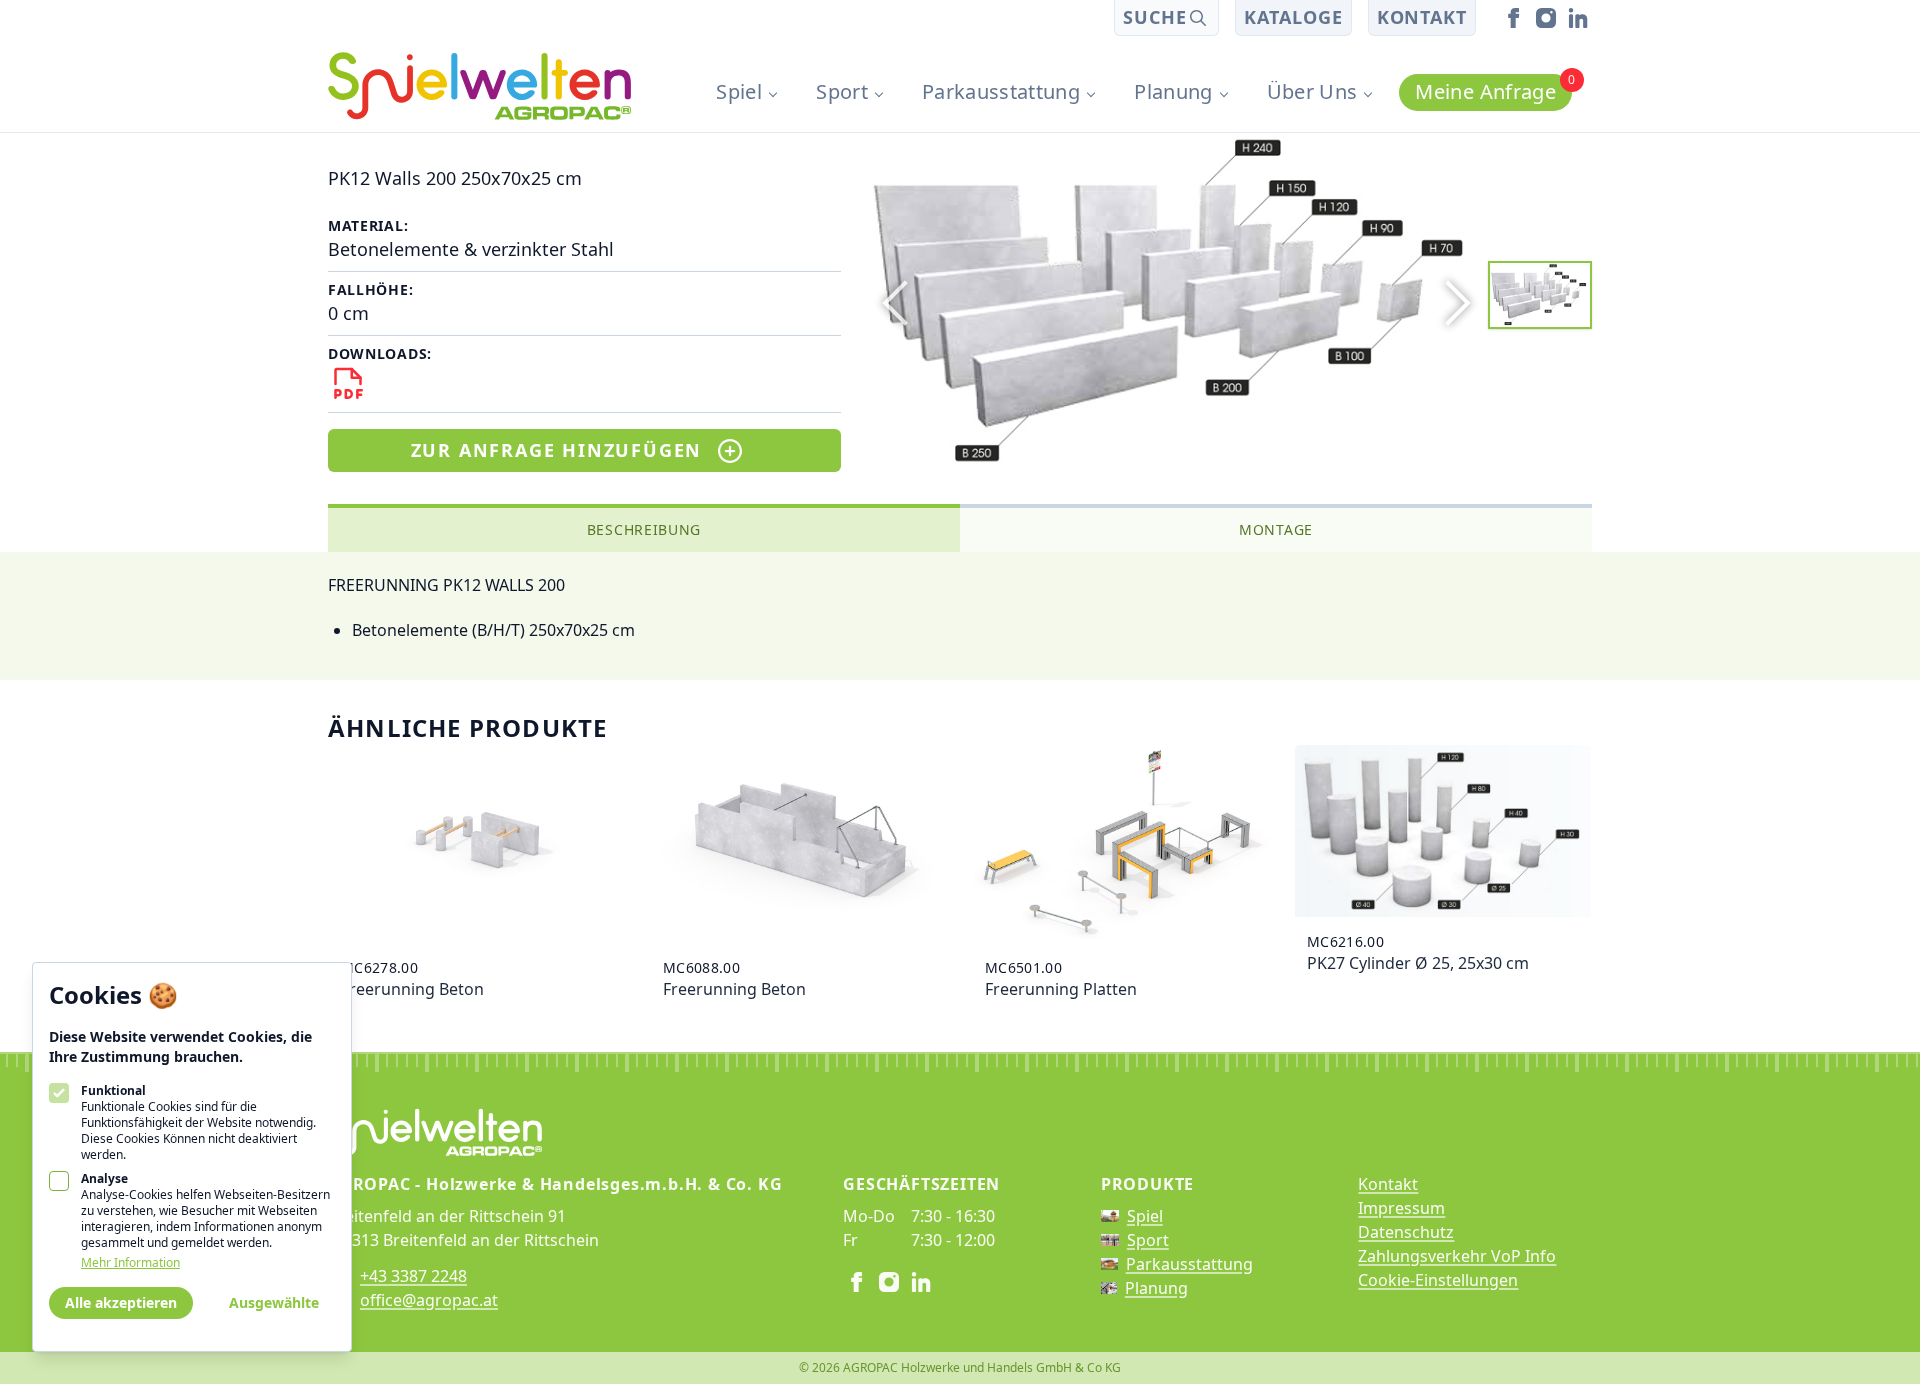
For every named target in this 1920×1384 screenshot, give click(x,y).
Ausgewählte (274, 1302)
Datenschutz (1406, 1232)
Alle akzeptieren (121, 1302)
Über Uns (1312, 91)
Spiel (739, 91)
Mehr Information (130, 1263)
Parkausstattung (1001, 91)
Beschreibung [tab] (644, 529)
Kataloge (1293, 17)
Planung (1173, 91)
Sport (842, 91)
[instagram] (1546, 18)
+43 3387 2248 (413, 1276)
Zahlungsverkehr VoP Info (1457, 1256)
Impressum (1401, 1208)
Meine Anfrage (1493, 89)
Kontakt (1422, 17)
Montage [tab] (1276, 529)
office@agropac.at (429, 1300)
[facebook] (1514, 18)
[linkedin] (1578, 18)
